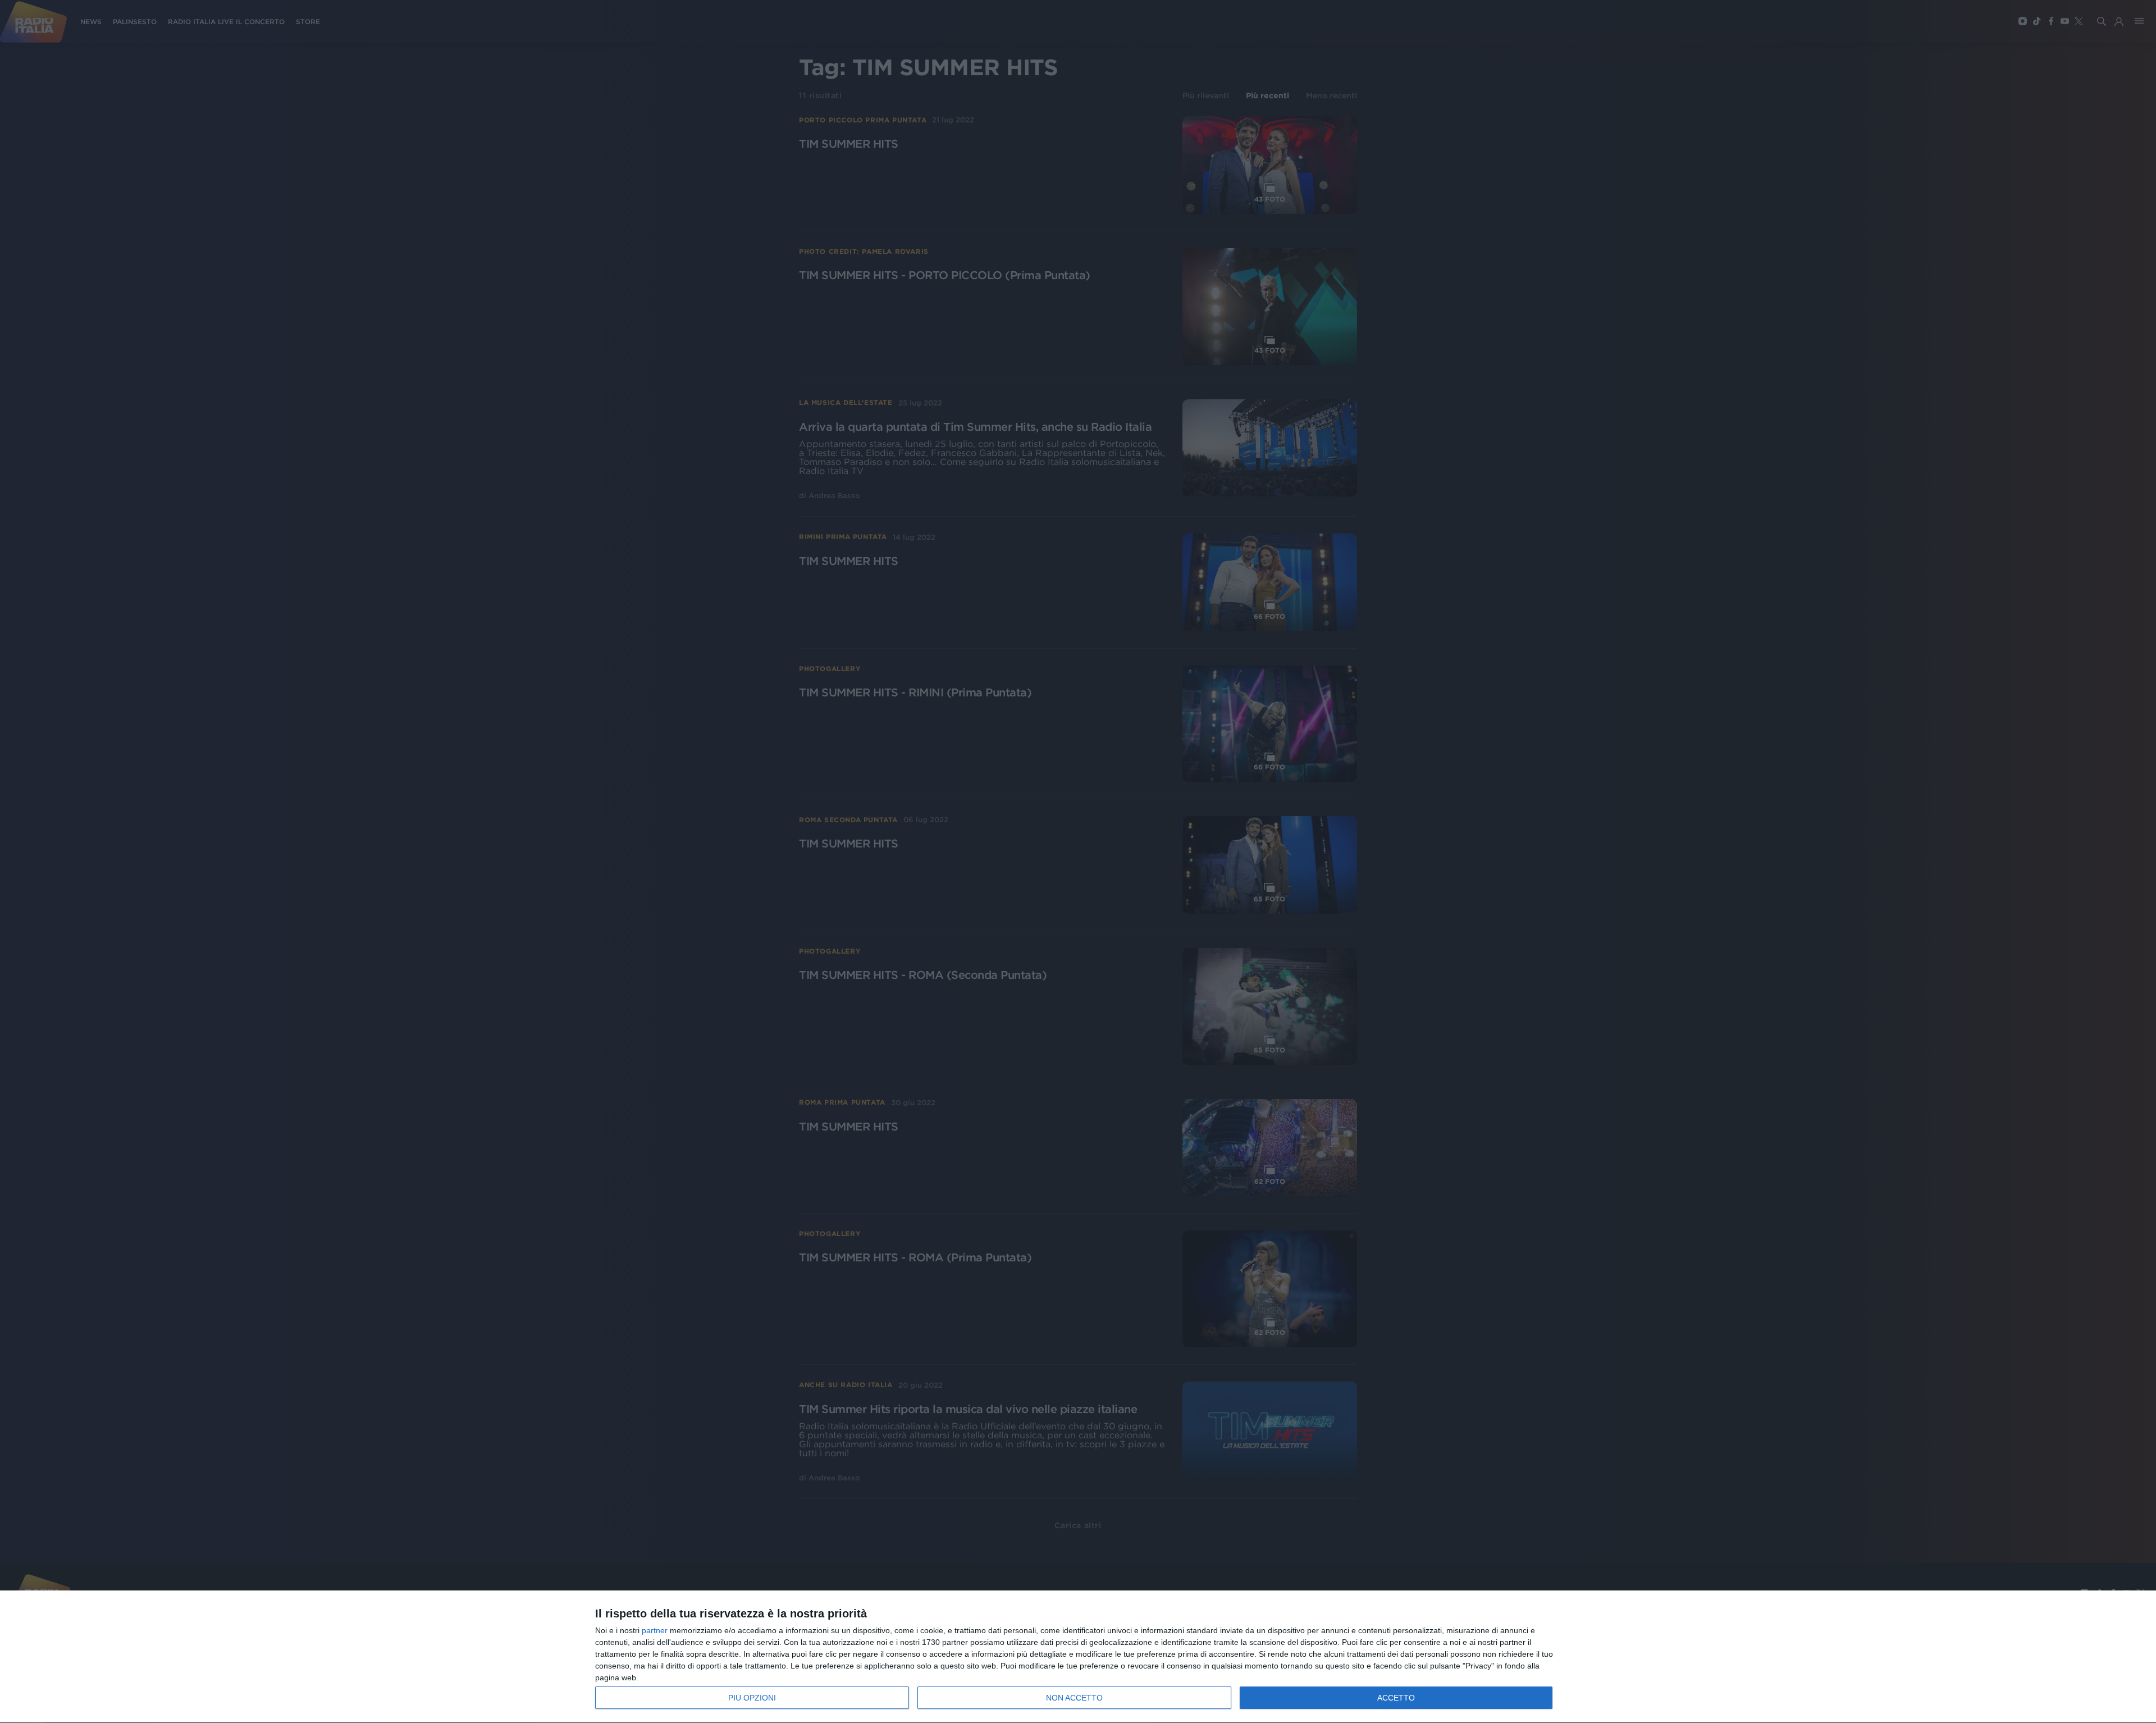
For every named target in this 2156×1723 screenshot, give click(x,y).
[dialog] (1078, 1657)
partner (655, 1630)
